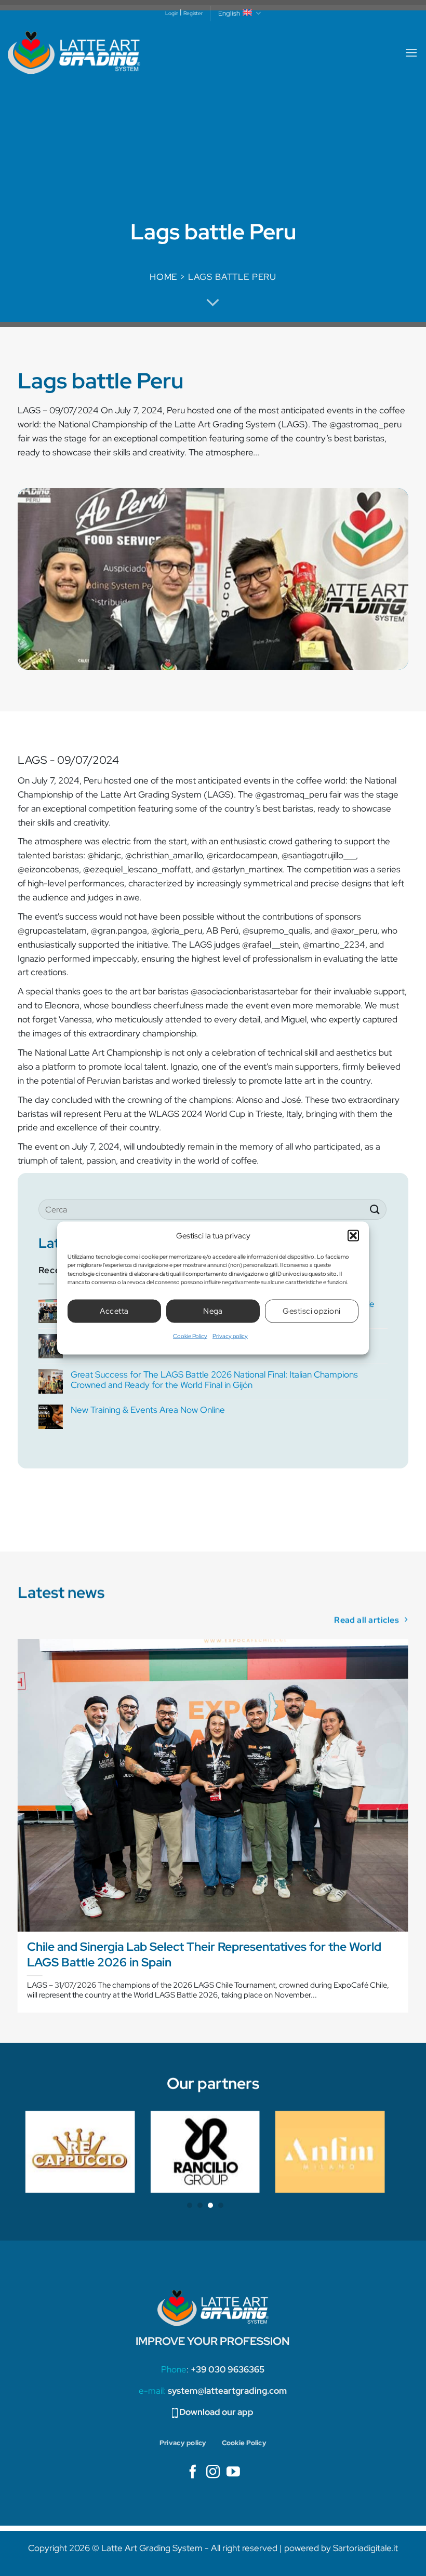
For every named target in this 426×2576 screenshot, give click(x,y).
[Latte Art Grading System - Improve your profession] (74, 53)
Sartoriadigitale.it (365, 2548)
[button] (353, 1235)
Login (172, 13)
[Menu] (411, 53)
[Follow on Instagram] (213, 2473)
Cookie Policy (190, 1336)
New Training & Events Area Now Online (148, 1410)
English (229, 13)
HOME (163, 277)
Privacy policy (230, 1336)
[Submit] (375, 1210)
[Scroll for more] (213, 303)
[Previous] (18, 1830)
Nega (213, 1311)
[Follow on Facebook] (193, 2473)
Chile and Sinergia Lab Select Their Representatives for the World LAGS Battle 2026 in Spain (204, 1954)
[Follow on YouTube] (233, 2473)
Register (193, 13)
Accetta (114, 1311)
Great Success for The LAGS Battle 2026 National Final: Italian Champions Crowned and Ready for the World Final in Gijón (214, 1380)
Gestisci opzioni (311, 1311)
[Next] (408, 1830)
